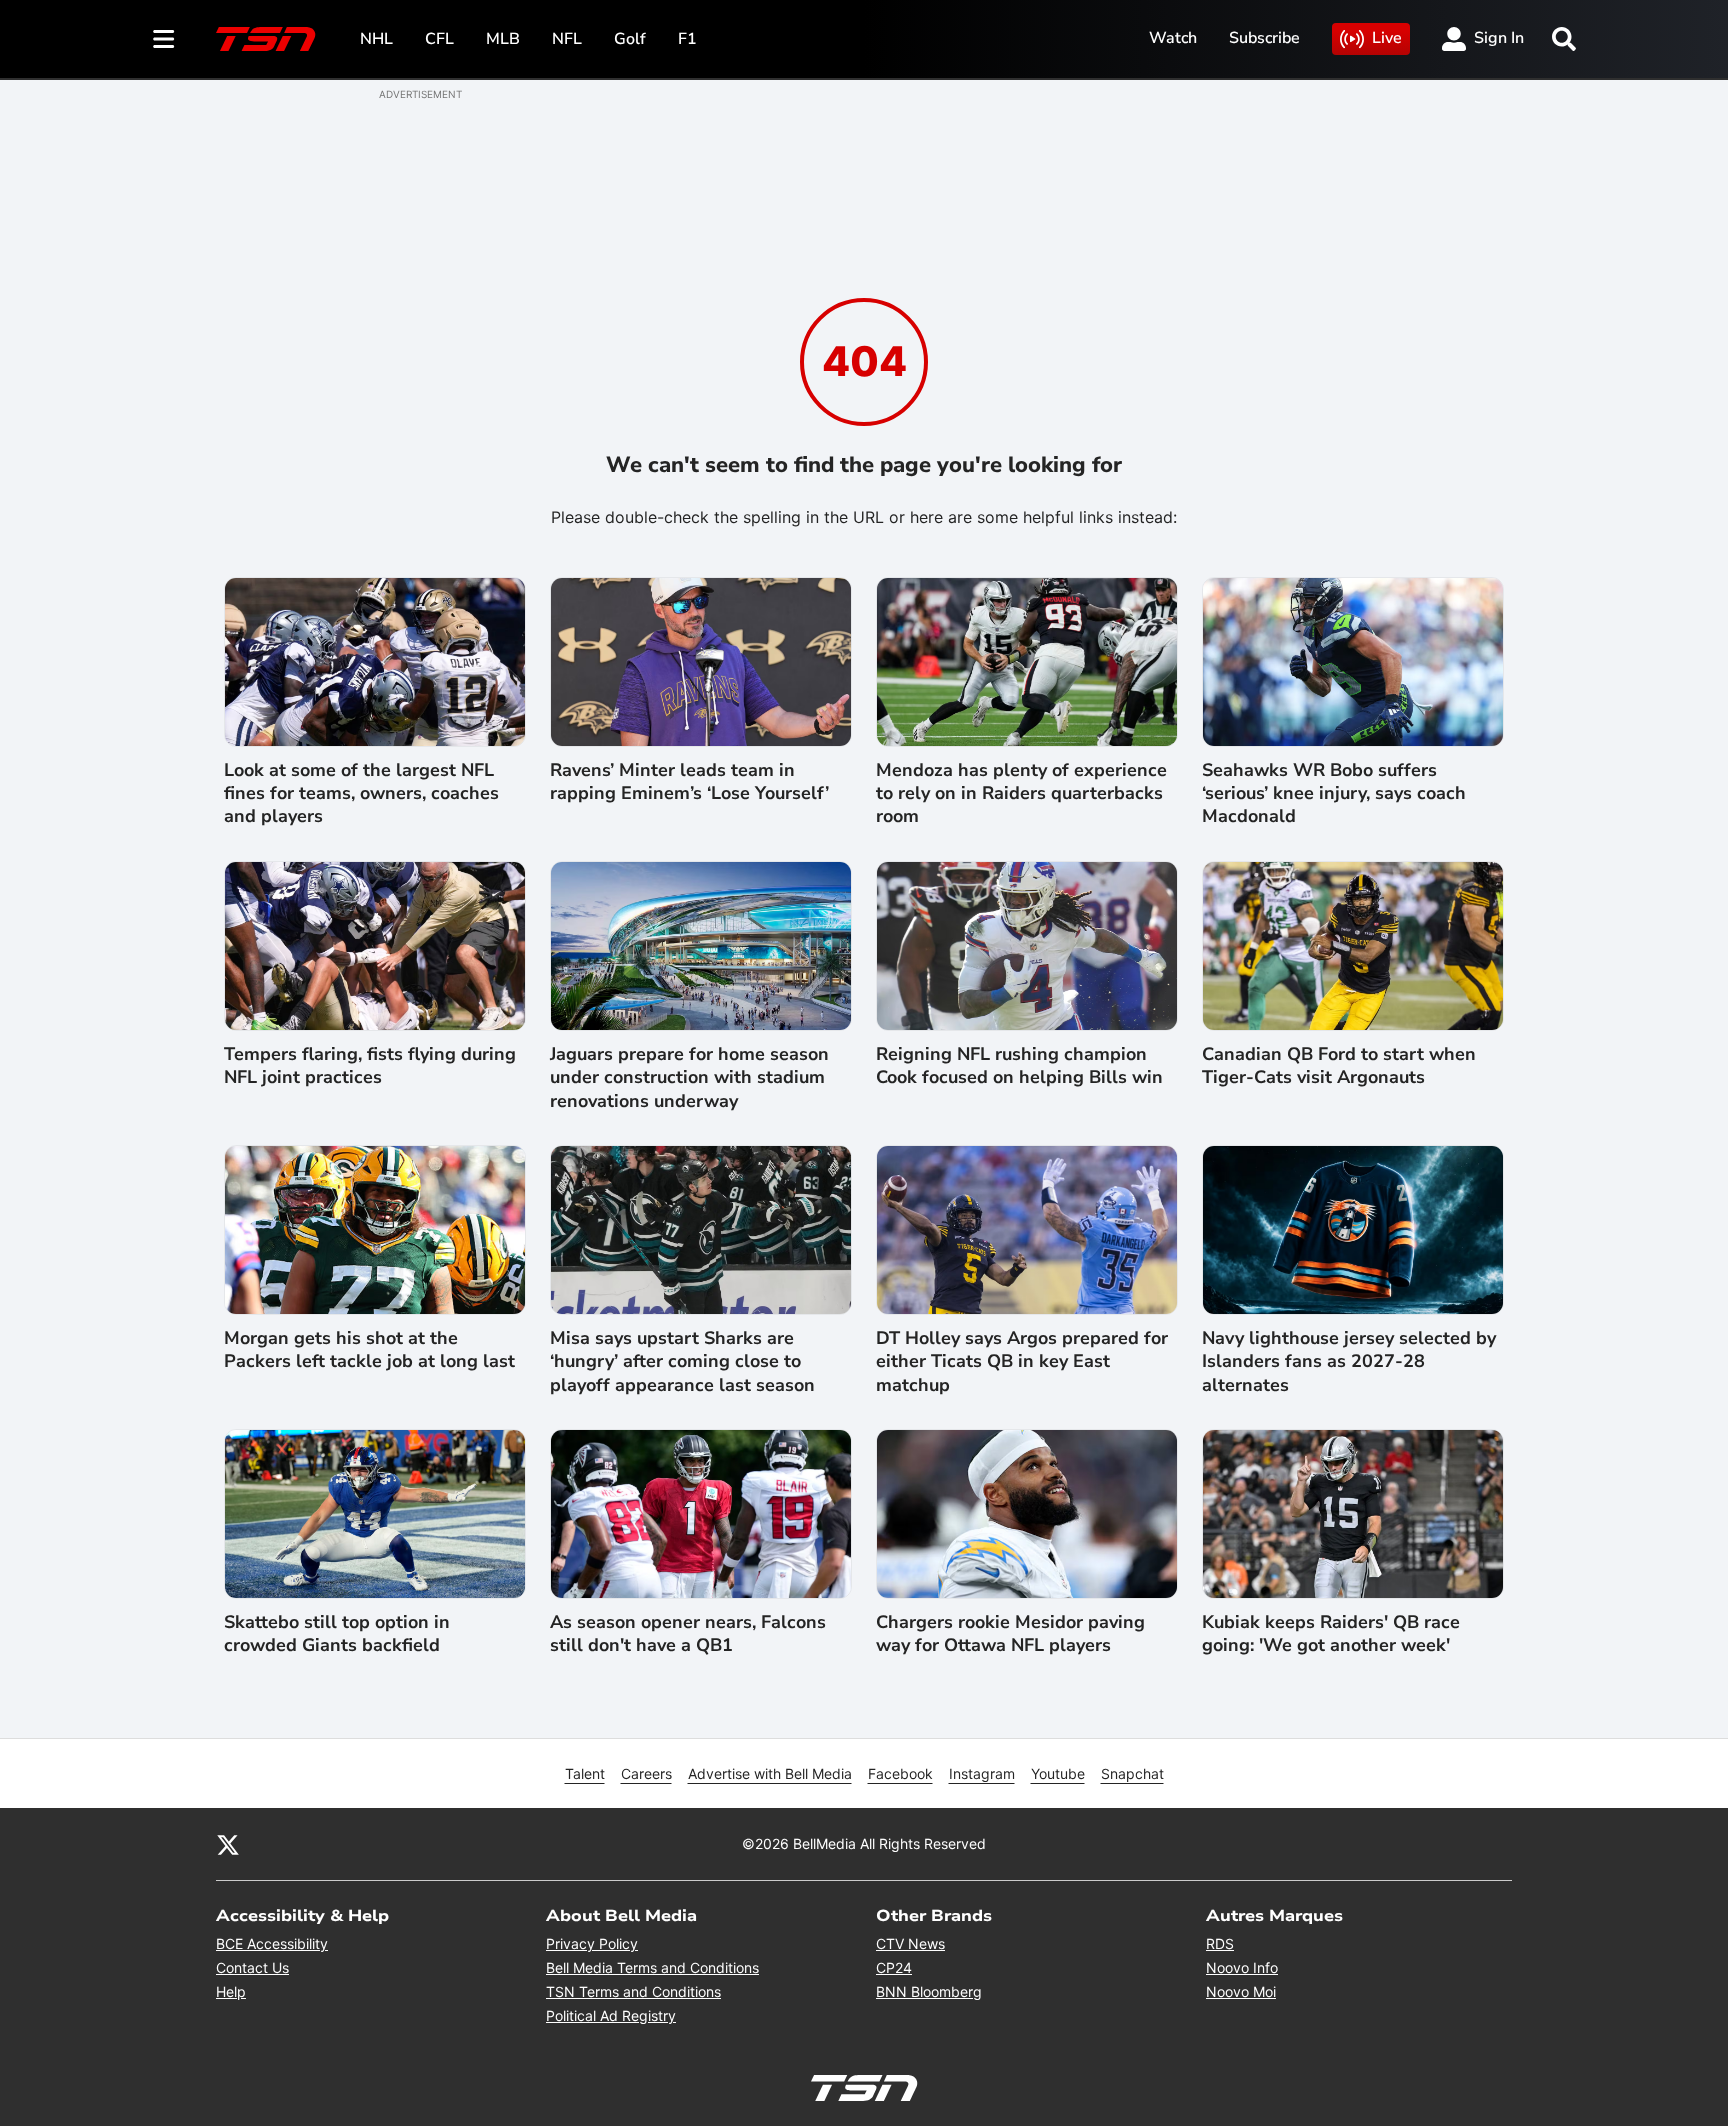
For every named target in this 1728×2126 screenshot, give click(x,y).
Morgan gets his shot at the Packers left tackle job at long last (369, 1350)
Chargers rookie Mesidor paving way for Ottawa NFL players (1010, 1634)
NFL (567, 39)
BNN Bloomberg (929, 1991)
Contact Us (252, 1967)
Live (1387, 38)
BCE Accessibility (272, 1943)
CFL (439, 39)
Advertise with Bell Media (770, 1773)
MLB (503, 39)
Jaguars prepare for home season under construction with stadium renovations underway (689, 1078)
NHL (376, 39)
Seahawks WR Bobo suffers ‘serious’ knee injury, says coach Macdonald (1334, 794)
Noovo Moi (1241, 1991)
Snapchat (1132, 1773)
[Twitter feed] (228, 1844)
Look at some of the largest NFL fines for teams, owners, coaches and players (361, 794)
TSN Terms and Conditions (633, 1991)
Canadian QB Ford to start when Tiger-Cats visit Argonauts (1339, 1066)
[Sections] (164, 39)
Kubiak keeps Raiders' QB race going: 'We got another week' (1331, 1634)
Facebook (900, 1773)
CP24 (894, 1967)
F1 (687, 39)
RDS (1220, 1943)
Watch (1173, 38)
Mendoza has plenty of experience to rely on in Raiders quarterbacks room (1021, 794)
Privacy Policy (592, 1943)
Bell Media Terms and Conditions (652, 1967)
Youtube (1058, 1773)
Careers (646, 1773)
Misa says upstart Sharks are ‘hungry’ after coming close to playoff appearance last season (682, 1362)
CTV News (910, 1943)
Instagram (982, 1773)
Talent (585, 1773)
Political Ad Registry (611, 2015)
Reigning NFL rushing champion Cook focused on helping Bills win (1019, 1066)
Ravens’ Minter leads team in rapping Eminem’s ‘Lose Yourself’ (689, 782)
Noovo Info (1242, 1967)
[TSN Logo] (266, 39)
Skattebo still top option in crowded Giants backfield (337, 1634)
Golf (630, 39)
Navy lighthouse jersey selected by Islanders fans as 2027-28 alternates (1349, 1362)
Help (231, 1991)
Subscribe (1264, 38)
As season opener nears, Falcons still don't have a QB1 (688, 1634)
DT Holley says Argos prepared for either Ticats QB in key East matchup (1022, 1362)
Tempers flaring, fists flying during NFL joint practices (370, 1066)
